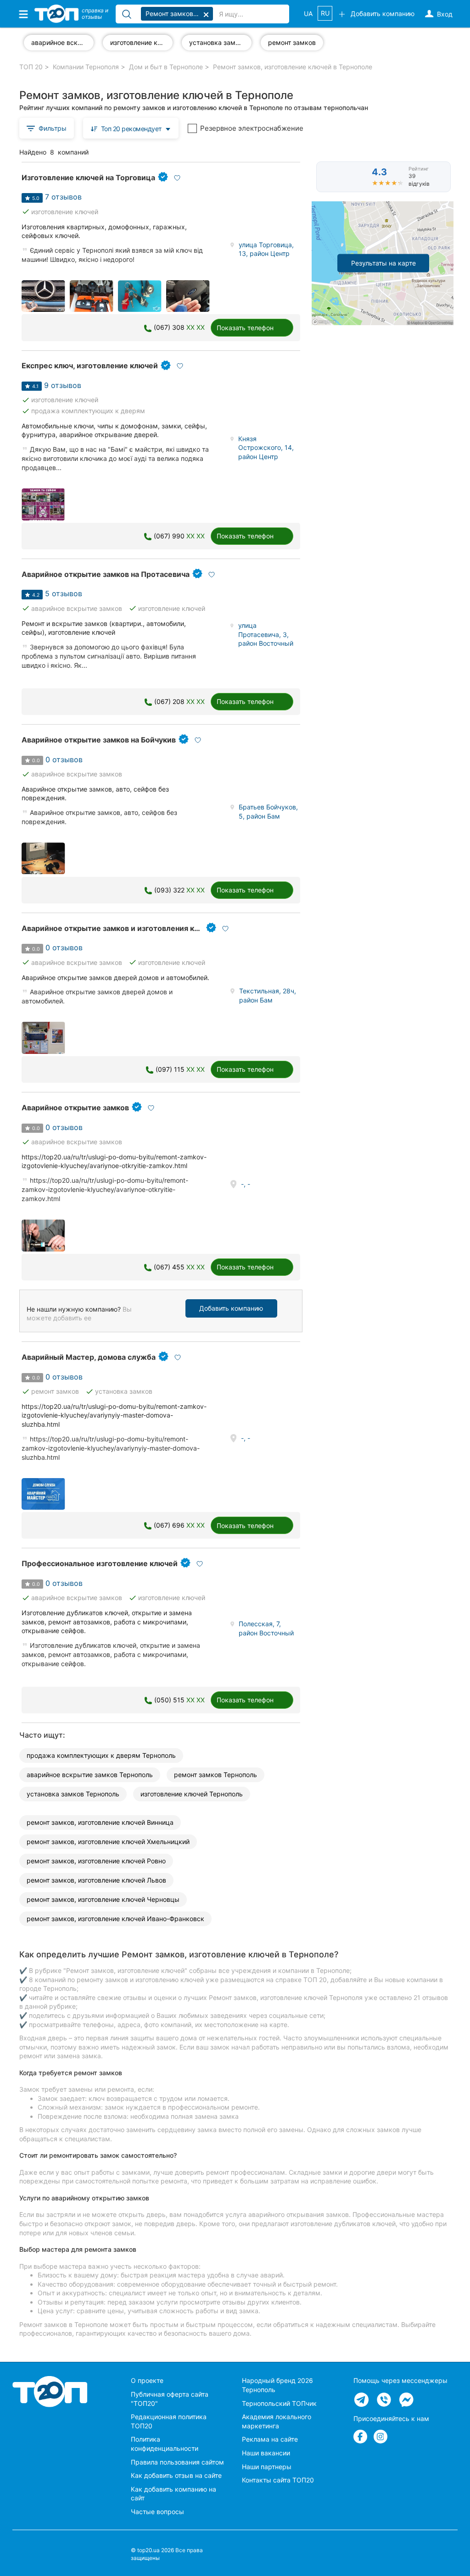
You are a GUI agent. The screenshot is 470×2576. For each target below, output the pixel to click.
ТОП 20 (31, 67)
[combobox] (131, 128)
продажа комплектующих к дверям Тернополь (101, 1755)
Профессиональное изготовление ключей (100, 1563)
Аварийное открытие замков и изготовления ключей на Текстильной (150, 928)
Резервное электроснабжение (252, 128)
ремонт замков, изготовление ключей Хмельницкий (108, 1842)
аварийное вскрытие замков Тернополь (90, 1775)
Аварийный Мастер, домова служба (89, 1357)
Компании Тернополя (86, 67)
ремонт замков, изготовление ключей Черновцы (103, 1899)
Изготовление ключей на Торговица (88, 177)
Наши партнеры (267, 2467)
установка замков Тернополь (73, 1794)
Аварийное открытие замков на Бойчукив (99, 740)
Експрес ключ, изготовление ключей (90, 366)
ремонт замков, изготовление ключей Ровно (96, 1861)
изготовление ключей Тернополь (192, 1794)
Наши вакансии (266, 2453)
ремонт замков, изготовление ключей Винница (100, 1822)
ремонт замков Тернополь (215, 1775)
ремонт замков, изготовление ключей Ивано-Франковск (115, 1919)
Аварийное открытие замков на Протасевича (106, 574)
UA (308, 14)
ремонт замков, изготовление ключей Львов (96, 1880)
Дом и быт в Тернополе (166, 67)
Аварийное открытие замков (75, 1108)
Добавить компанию (231, 1308)
